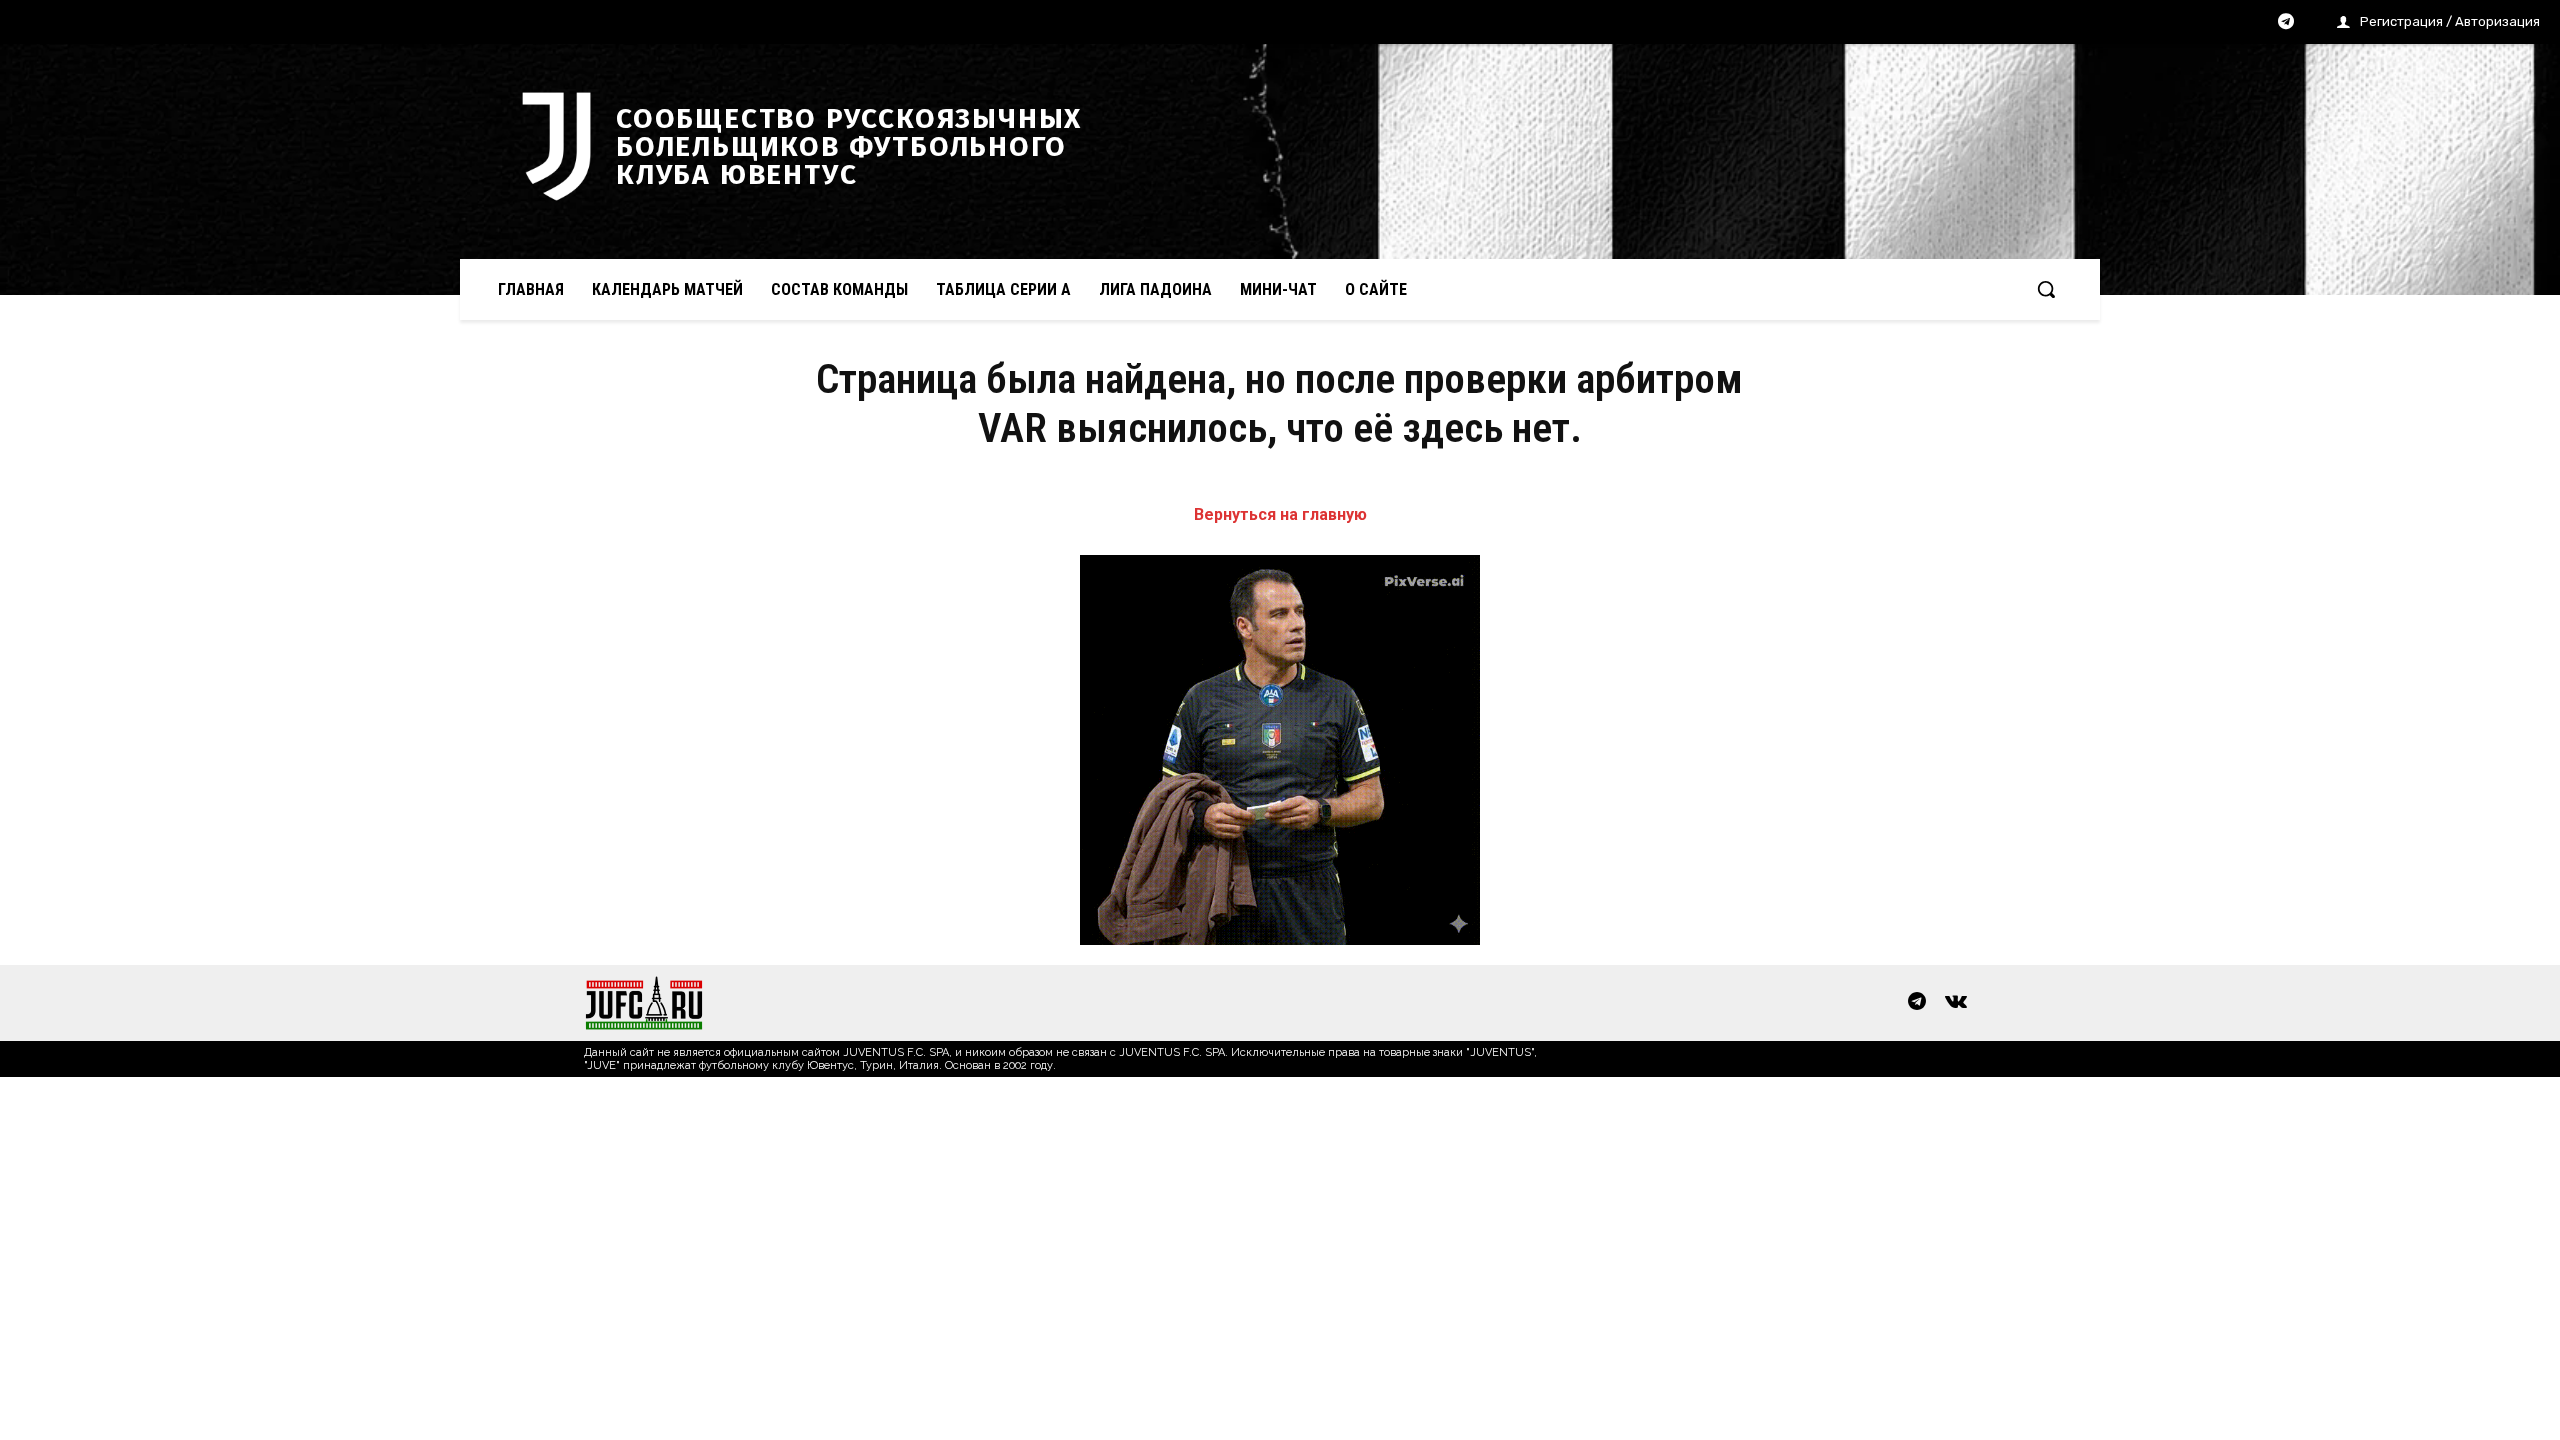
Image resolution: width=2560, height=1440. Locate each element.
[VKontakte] (1956, 1003)
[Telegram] (2286, 23)
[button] (2046, 289)
